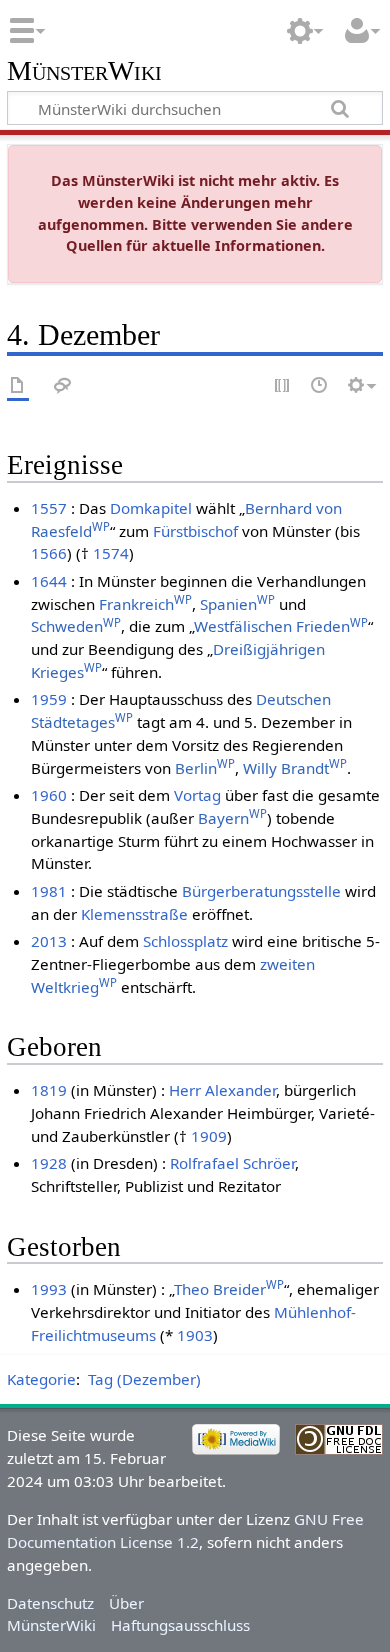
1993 (49, 1289)
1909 (209, 1136)
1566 (49, 553)
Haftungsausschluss (180, 1625)
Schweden (76, 626)
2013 (49, 941)
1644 (49, 581)
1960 (49, 795)
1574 (111, 553)
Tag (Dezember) (144, 1379)
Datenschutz (50, 1603)
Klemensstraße (134, 914)
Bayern (232, 818)
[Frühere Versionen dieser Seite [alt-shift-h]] (320, 386)
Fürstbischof (195, 531)
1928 (49, 1163)
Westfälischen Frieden (281, 626)
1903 (195, 1335)
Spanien (237, 604)
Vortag (197, 795)
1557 (49, 508)
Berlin (205, 768)
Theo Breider (229, 1289)
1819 (49, 1090)
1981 (49, 891)
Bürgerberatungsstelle (261, 891)
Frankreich (145, 604)
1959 (49, 699)
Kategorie (41, 1379)
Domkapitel (151, 508)
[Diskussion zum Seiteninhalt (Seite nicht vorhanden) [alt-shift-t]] (63, 386)
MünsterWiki (84, 71)
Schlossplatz (185, 941)
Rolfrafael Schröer (232, 1163)
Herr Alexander (222, 1090)
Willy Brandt (295, 768)
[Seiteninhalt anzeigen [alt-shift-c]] (18, 386)
